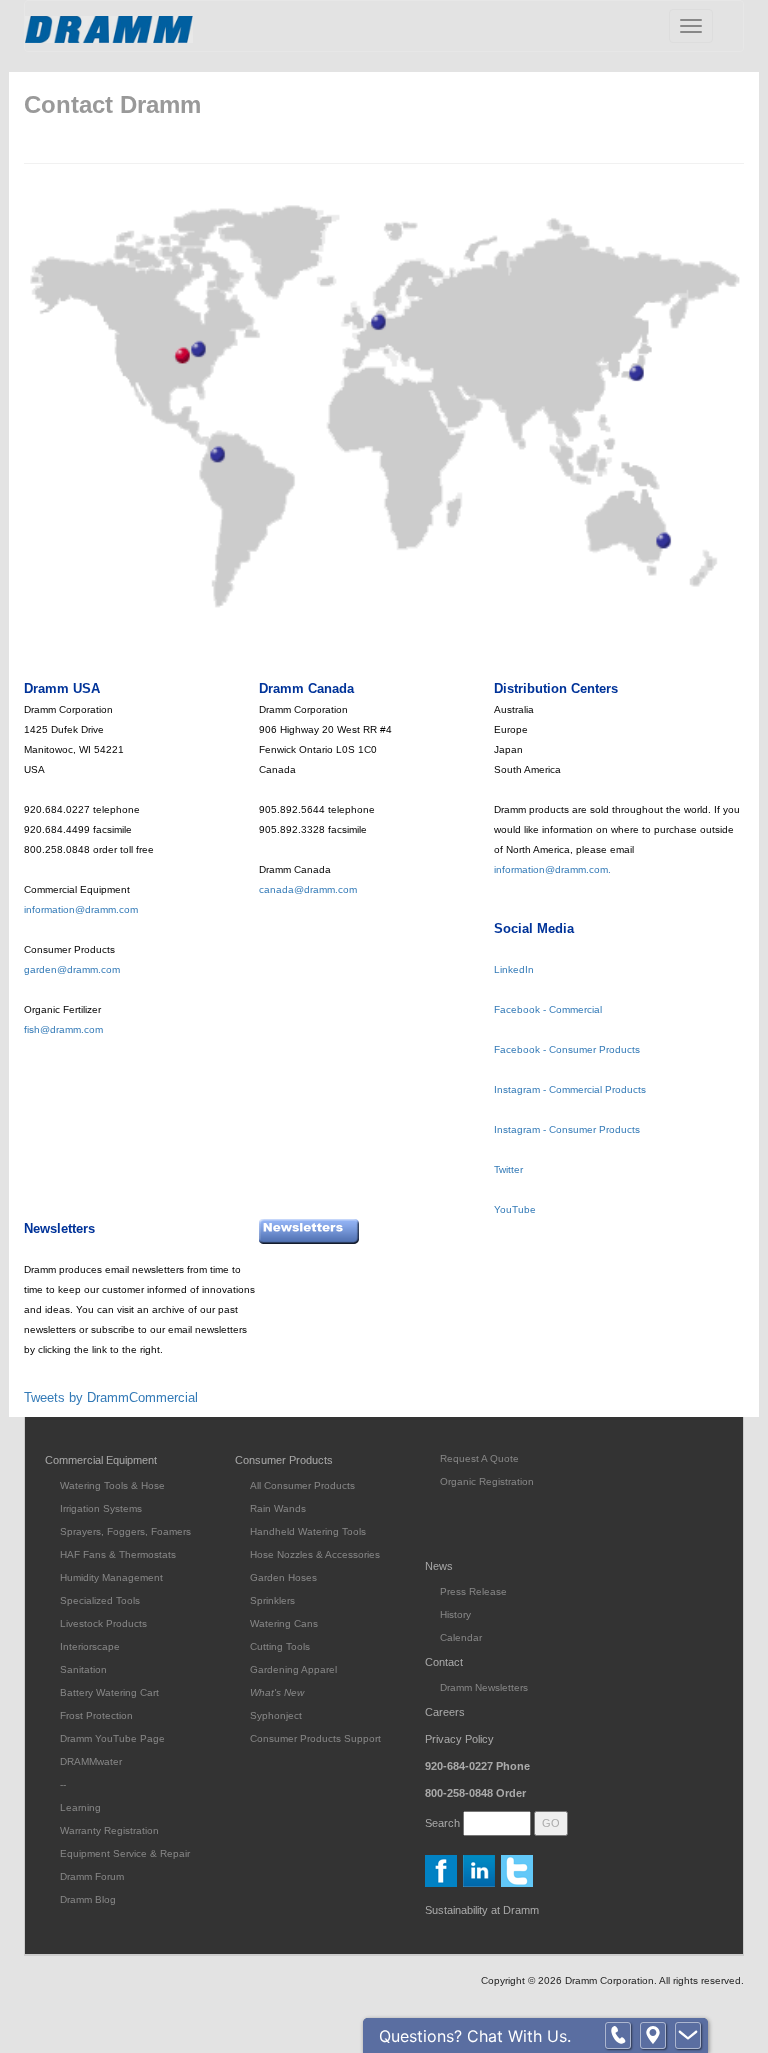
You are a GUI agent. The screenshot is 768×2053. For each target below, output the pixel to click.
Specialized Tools (100, 1600)
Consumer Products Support (315, 1738)
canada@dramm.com (308, 889)
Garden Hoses (283, 1577)
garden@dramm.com (72, 969)
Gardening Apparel (293, 1669)
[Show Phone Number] (618, 2036)
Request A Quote (479, 1458)
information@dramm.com (81, 909)
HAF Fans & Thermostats (118, 1554)
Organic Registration (487, 1481)
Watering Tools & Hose (112, 1485)
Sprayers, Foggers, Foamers (125, 1531)
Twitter (508, 1169)
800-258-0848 (475, 1793)
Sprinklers (272, 1600)
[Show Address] (653, 2036)
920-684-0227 (477, 1766)
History (455, 1614)
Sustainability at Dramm (482, 1910)
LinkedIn (514, 969)
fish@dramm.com (63, 1029)
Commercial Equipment (101, 1460)
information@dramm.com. (552, 869)
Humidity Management (111, 1577)
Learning (80, 1807)
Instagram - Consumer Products (567, 1129)
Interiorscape (90, 1646)
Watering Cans (284, 1623)
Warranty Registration (109, 1830)
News (439, 1566)
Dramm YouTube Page (112, 1738)
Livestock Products (103, 1623)
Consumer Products (284, 1460)
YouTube (515, 1209)
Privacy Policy (459, 1739)
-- (63, 1784)
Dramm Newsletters (484, 1687)
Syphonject (276, 1715)
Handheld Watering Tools (308, 1531)
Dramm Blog (88, 1899)
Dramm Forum (92, 1876)
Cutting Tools (280, 1646)
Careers (445, 1712)
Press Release (473, 1591)
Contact (444, 1662)
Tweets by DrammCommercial (111, 1397)
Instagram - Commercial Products (570, 1089)
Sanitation (83, 1669)
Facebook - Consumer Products (567, 1049)
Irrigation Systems (101, 1508)
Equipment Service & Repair (125, 1853)
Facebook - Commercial (548, 1009)
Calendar (461, 1637)
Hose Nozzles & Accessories (315, 1554)
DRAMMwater (91, 1761)
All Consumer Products (302, 1485)
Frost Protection (96, 1715)
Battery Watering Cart (109, 1692)
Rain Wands (278, 1508)
